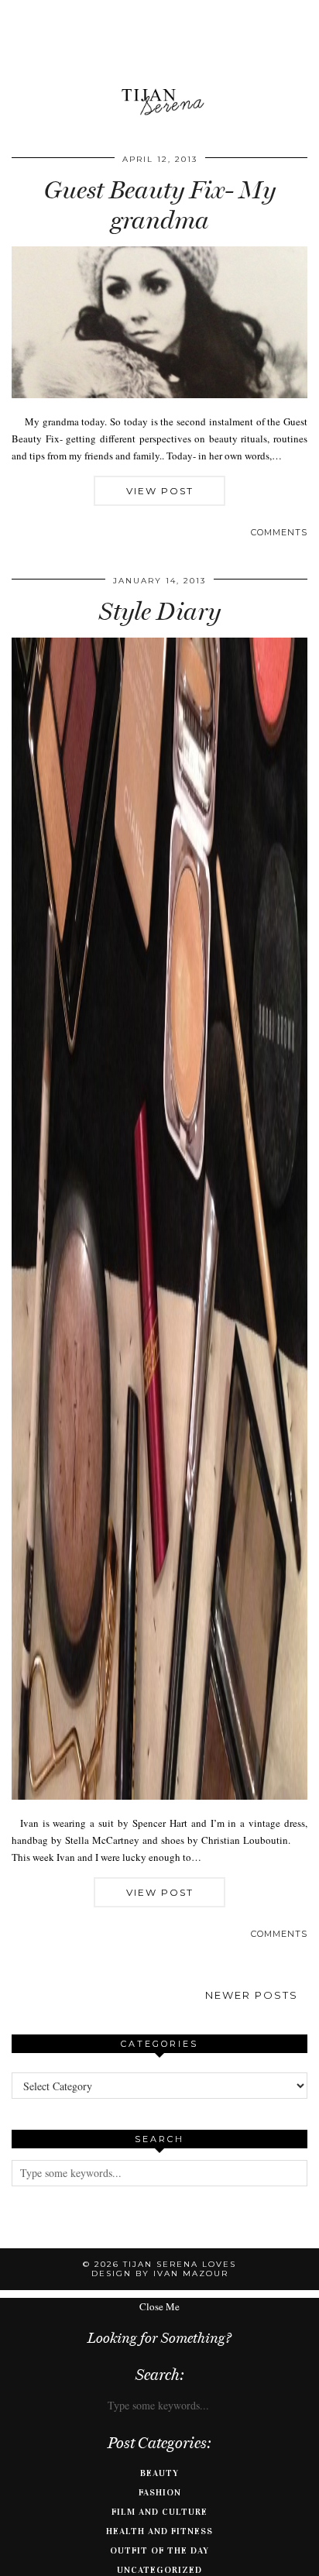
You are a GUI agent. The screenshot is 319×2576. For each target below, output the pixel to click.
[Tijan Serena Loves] (159, 63)
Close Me (159, 2306)
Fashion (160, 2492)
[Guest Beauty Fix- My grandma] (159, 394)
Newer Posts (252, 1995)
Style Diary (160, 611)
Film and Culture (159, 2512)
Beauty (159, 2473)
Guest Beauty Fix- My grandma (160, 205)
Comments (279, 532)
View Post (160, 491)
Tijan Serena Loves (180, 2264)
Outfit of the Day (159, 2550)
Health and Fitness (159, 2531)
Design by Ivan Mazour (160, 2273)
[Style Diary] (159, 1796)
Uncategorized (159, 2570)
